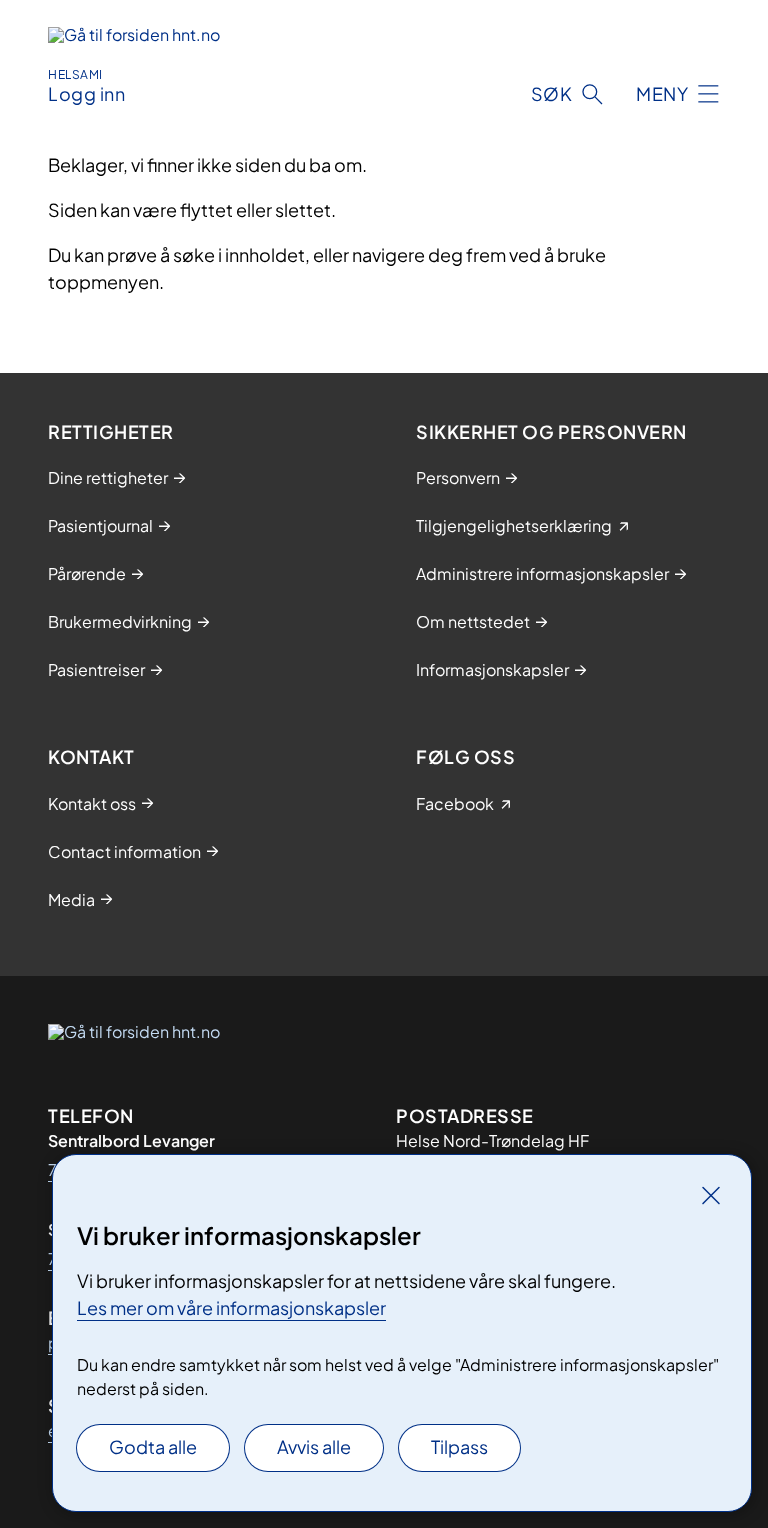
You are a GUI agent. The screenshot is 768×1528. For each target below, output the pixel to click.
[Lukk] (711, 1195)
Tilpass (459, 1446)
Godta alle (153, 1446)
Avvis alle (314, 1446)
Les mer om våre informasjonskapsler (231, 1307)
